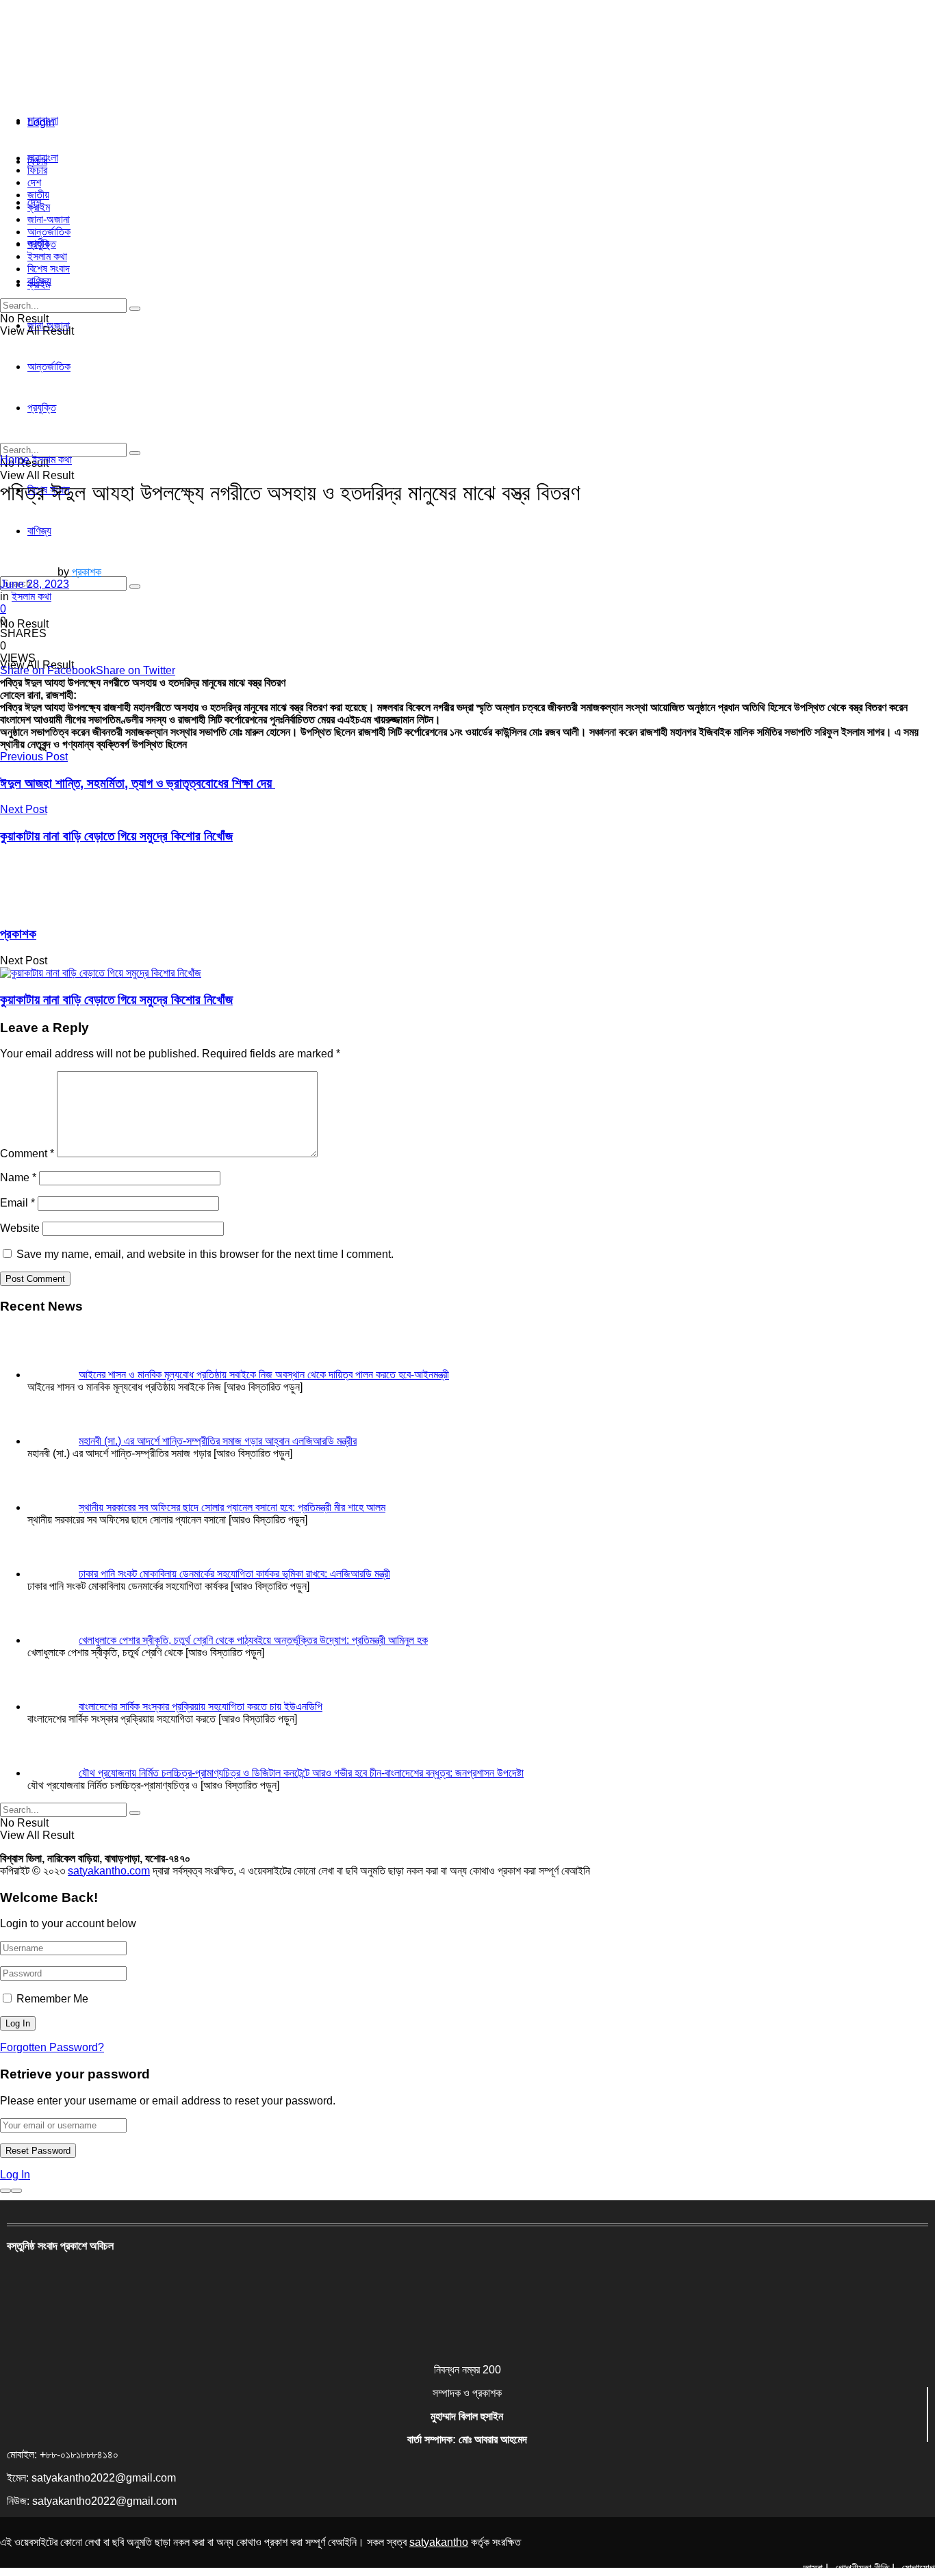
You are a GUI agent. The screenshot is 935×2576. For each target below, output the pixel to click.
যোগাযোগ (918, 2568)
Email (17, 1203)
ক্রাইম (39, 207)
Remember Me (52, 1999)
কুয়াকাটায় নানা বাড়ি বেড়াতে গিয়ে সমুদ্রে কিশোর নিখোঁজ (116, 1000)
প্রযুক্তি (42, 244)
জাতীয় (38, 195)
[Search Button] (135, 587)
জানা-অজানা (49, 219)
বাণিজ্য (39, 281)
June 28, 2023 (35, 584)
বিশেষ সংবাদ (49, 269)
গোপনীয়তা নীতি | (865, 2568)
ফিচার (37, 170)
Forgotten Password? (52, 2047)
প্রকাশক (87, 572)
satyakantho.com (109, 1871)
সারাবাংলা (43, 120)
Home (15, 460)
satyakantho (439, 2542)
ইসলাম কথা (47, 256)
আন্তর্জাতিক (49, 232)
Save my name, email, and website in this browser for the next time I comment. (205, 1254)
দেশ (34, 182)
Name (18, 1177)
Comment (27, 1154)
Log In (15, 2175)
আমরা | (816, 2568)
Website (20, 1228)
